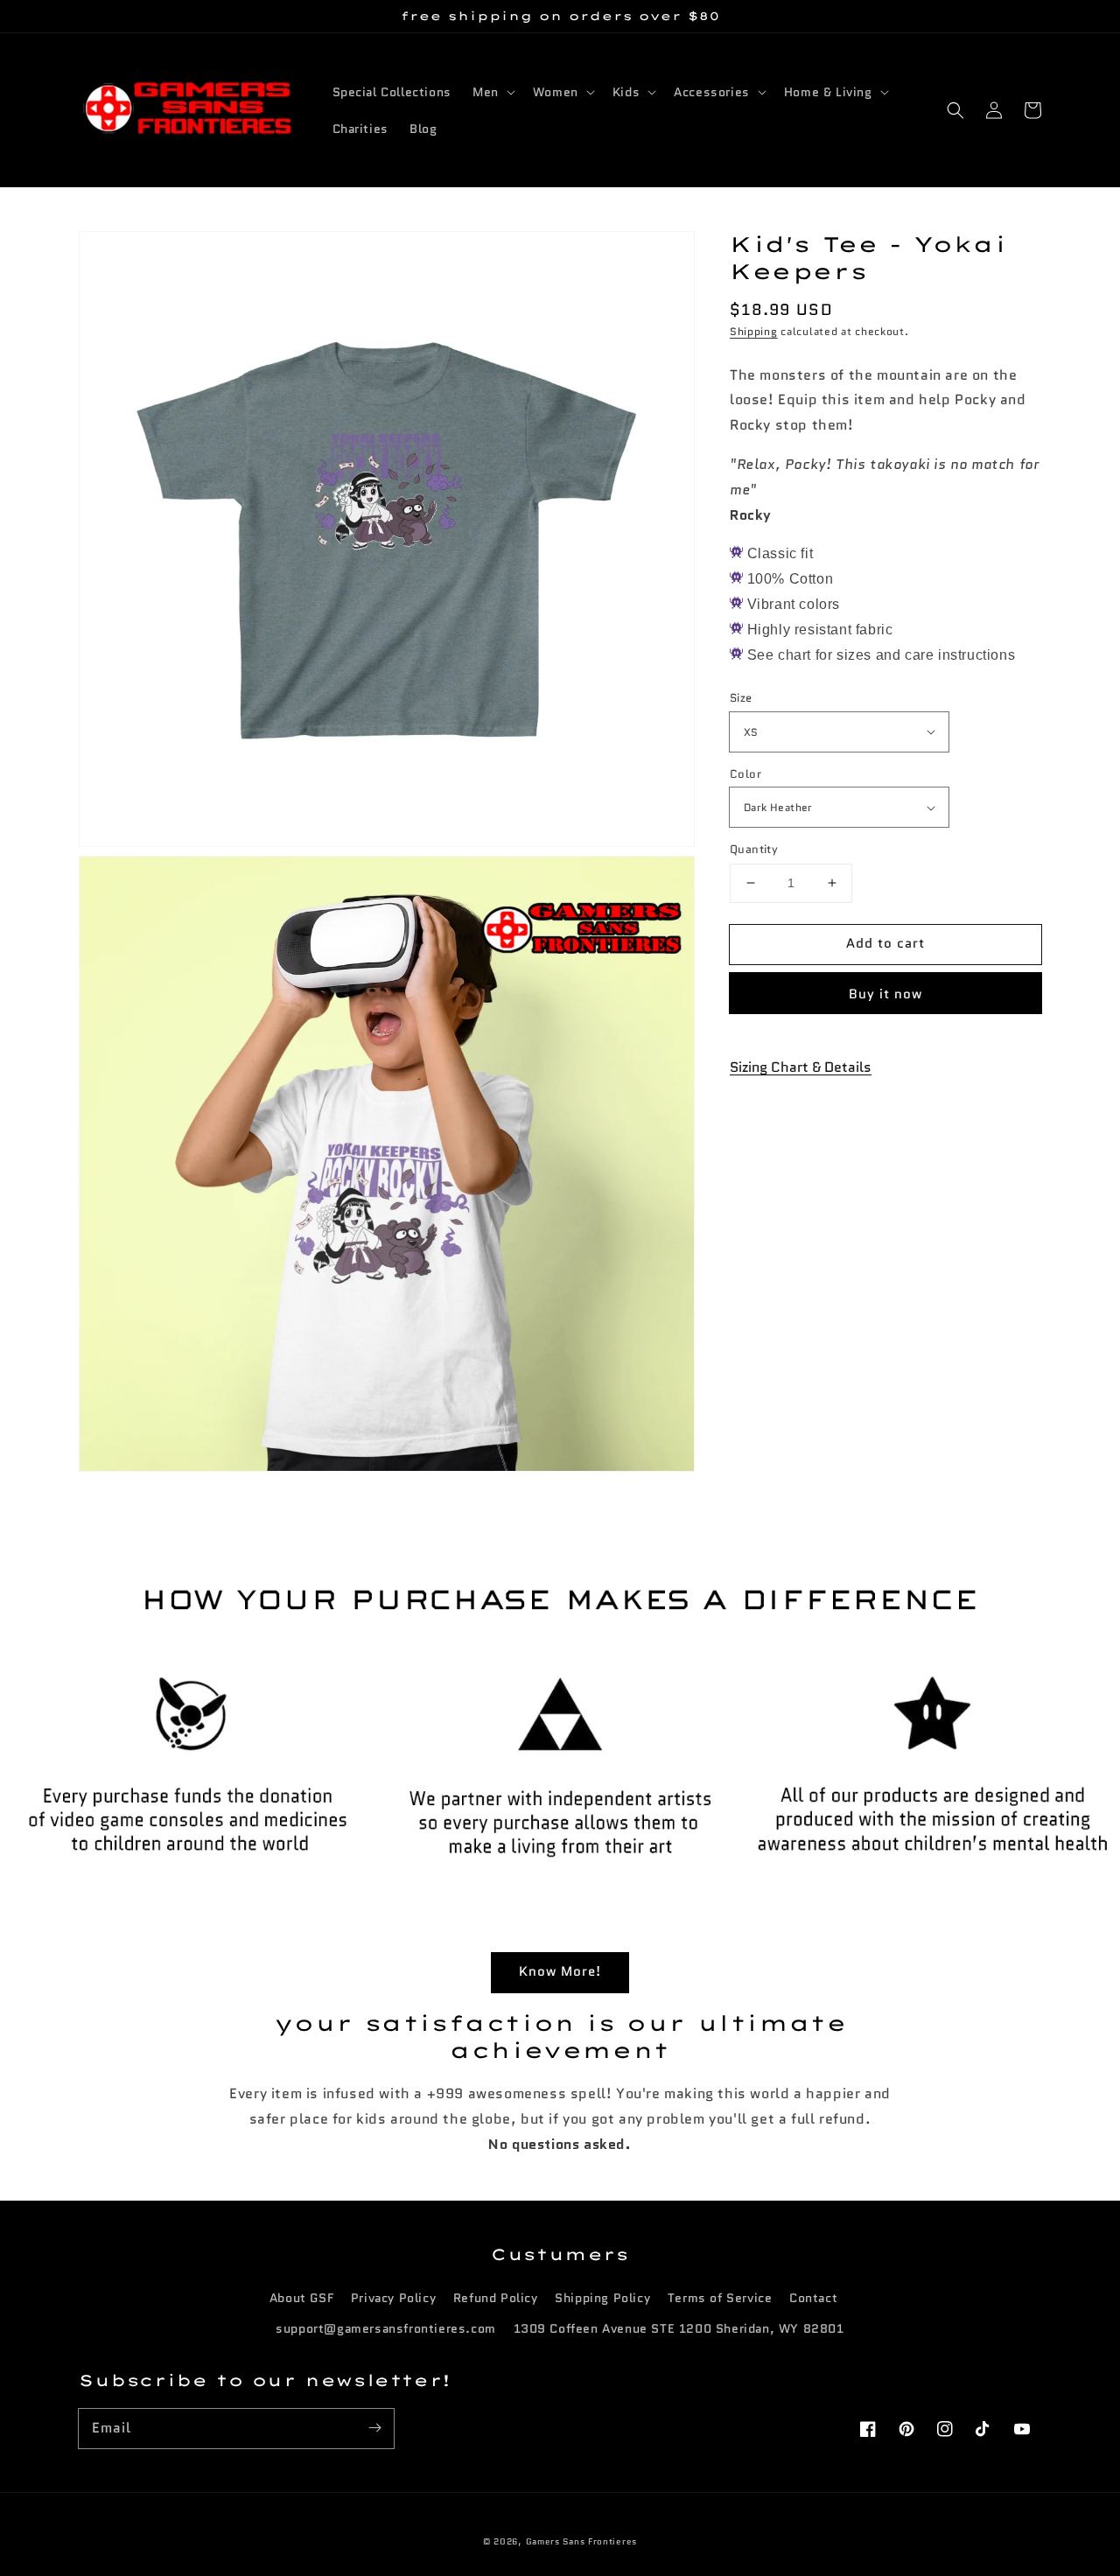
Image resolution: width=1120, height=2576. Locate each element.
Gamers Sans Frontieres (581, 2541)
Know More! (560, 1971)
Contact (813, 2298)
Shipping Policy (602, 2298)
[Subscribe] (374, 2428)
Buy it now (885, 994)
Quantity (754, 849)
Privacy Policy (393, 2298)
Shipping (754, 331)
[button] (955, 110)
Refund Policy (496, 2298)
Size (741, 698)
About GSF (301, 2298)
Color (745, 774)
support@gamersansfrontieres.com (386, 2328)
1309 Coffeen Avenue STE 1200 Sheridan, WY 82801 (679, 2328)
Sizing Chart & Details (801, 1067)
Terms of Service (720, 2298)
